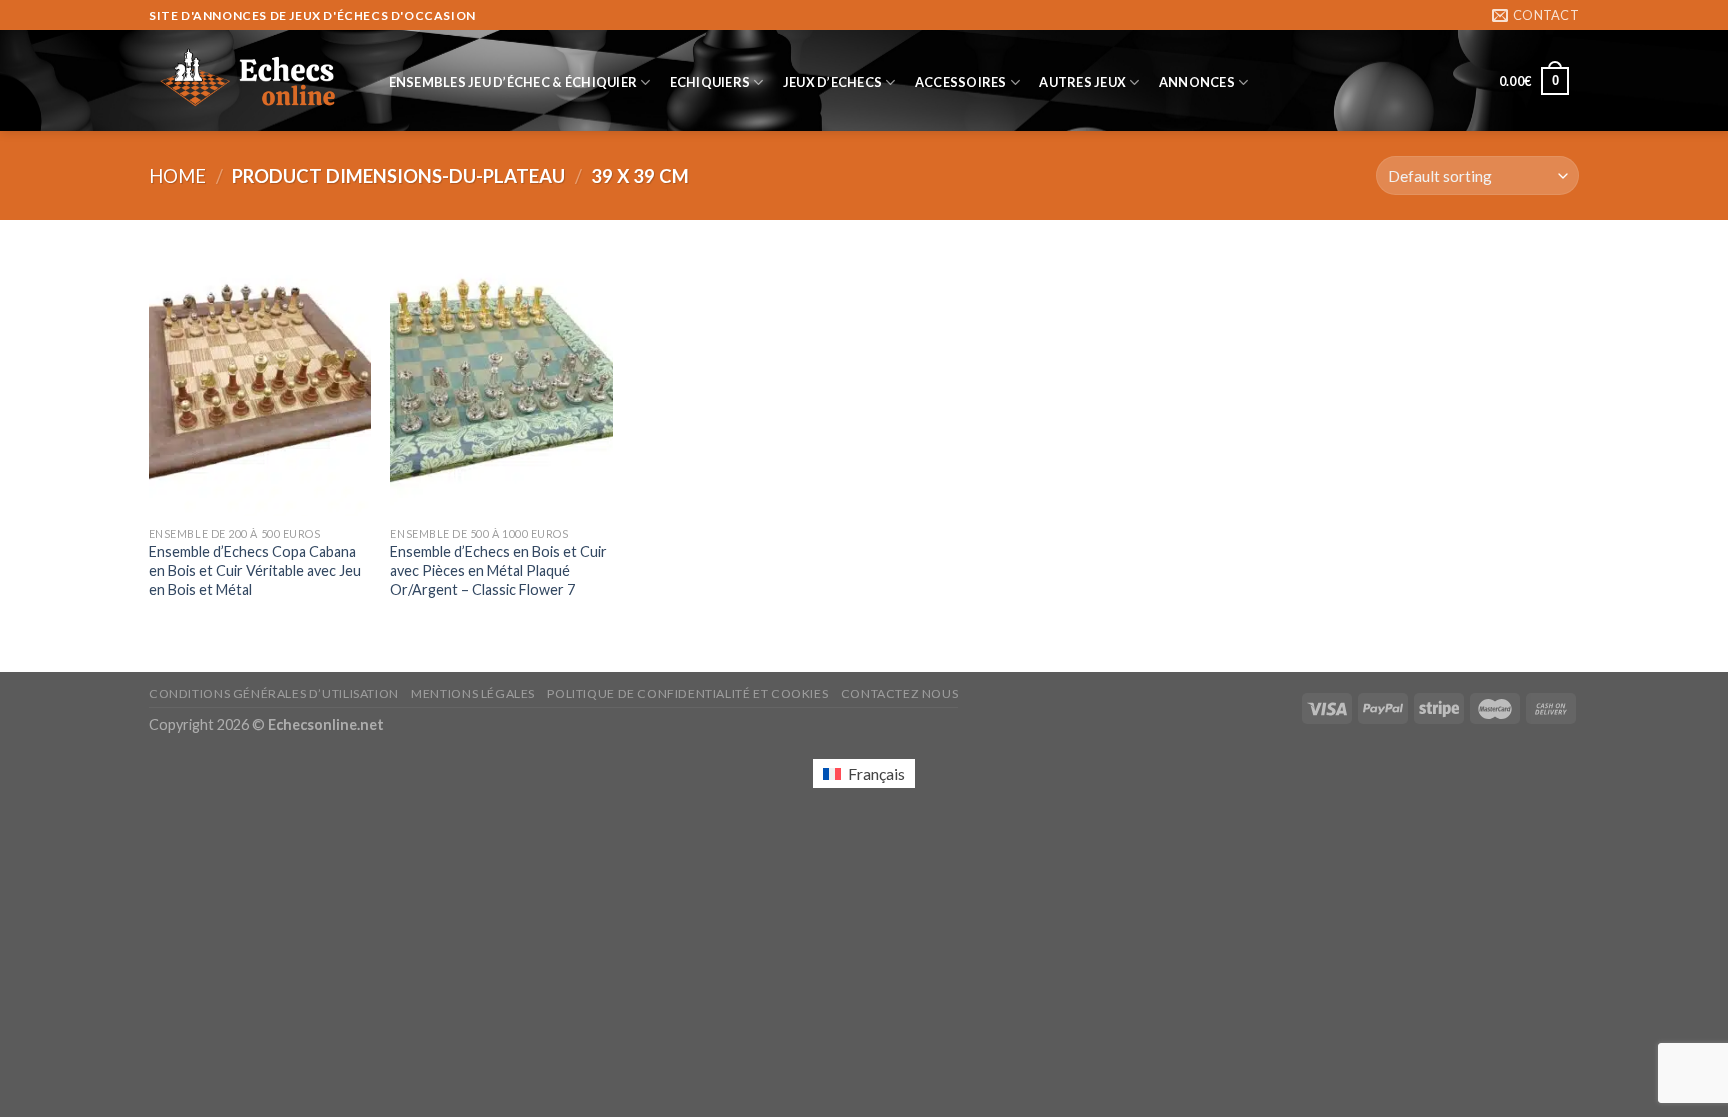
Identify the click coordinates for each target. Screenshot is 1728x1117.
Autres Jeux (1082, 82)
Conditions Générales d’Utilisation (274, 693)
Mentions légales (473, 693)
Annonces (1197, 82)
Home (177, 176)
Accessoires (961, 82)
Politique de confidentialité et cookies (687, 693)
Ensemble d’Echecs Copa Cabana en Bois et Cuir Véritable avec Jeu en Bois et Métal (255, 570)
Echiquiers (710, 82)
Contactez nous (900, 693)
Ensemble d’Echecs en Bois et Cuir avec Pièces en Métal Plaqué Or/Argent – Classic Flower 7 (498, 570)
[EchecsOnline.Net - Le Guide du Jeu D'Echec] (249, 81)
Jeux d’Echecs (832, 82)
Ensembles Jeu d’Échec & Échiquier (513, 82)
